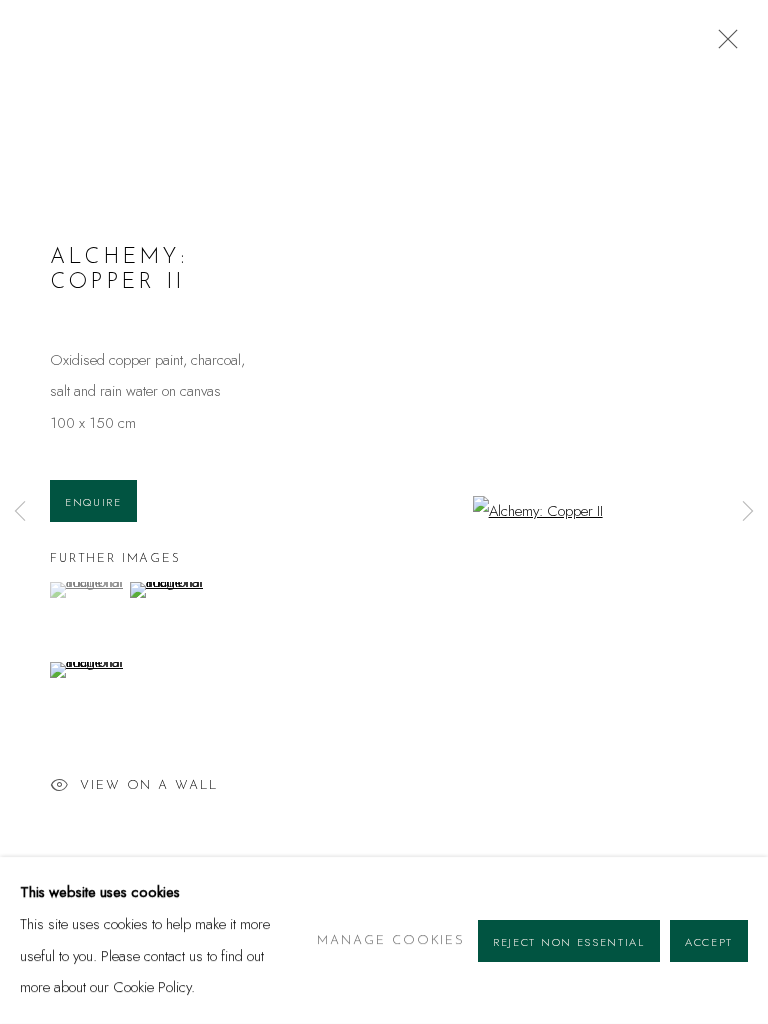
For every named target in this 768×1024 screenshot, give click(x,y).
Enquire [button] (93, 502)
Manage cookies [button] (391, 940)
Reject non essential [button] (569, 941)
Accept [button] (709, 941)
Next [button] (748, 512)
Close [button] (723, 45)
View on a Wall (149, 785)
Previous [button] (20, 512)
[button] (87, 590)
